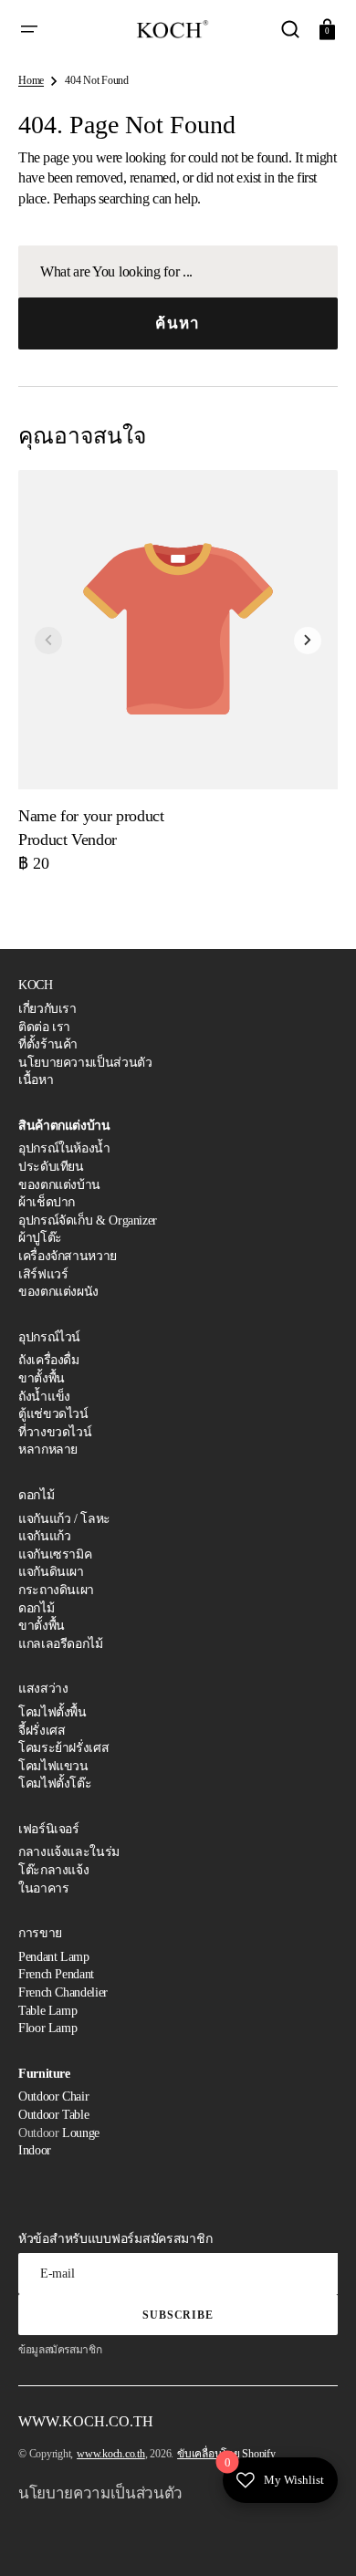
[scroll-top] (317, 2537)
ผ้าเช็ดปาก (47, 1202)
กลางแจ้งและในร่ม (69, 1852)
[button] (29, 29)
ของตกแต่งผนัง (58, 1292)
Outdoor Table (53, 2115)
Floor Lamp (47, 2028)
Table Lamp (47, 2011)
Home (31, 80)
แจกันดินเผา (51, 1572)
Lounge (81, 2133)
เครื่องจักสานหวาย (68, 1256)
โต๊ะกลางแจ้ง (53, 1870)
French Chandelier (63, 1992)
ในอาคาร (43, 1888)
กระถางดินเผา (56, 1590)
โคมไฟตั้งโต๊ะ (55, 1783)
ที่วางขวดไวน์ (55, 1432)
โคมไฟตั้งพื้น (52, 1712)
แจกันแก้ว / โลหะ (64, 1519)
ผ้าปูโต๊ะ (40, 1238)
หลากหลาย (48, 1450)
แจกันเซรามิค (55, 1554)
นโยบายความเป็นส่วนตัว (85, 1063)
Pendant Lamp (54, 1957)
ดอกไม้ (36, 1608)
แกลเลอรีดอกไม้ (61, 1644)
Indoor (35, 2150)
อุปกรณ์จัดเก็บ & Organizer (88, 1220)
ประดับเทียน (51, 1167)
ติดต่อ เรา (44, 1027)
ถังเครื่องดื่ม (49, 1360)
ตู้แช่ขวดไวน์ (53, 1414)
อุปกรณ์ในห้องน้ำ (64, 1148)
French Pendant (56, 1974)
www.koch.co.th (111, 2454)
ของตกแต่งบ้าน (59, 1185)
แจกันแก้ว (44, 1536)
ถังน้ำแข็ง (44, 1397)
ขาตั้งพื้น (42, 1378)
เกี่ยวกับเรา (47, 1009)
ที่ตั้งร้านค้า (48, 1044)
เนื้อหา (36, 1080)
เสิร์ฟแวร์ (43, 1274)
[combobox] (178, 271)
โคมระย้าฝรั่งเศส (63, 1748)
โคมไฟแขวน (53, 1766)
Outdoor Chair (53, 2096)
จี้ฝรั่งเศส (42, 1731)
